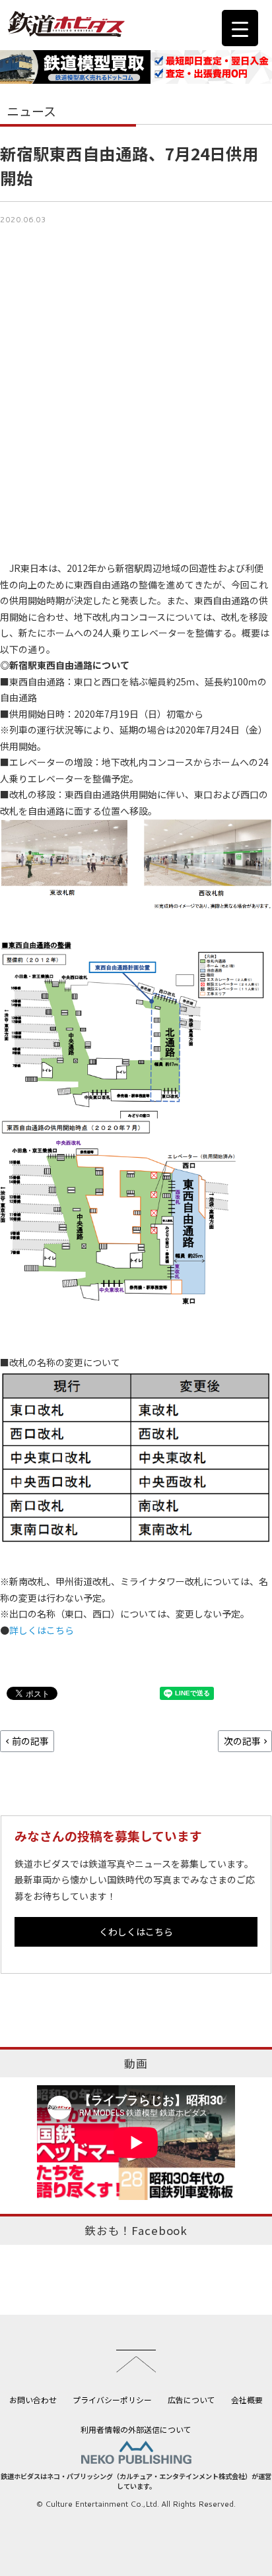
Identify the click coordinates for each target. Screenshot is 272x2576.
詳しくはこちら (42, 1630)
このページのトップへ (136, 2361)
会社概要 (247, 2400)
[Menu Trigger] (240, 28)
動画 (136, 2063)
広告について (191, 2400)
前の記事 (30, 1741)
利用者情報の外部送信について (136, 2429)
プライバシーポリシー (112, 2400)
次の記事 (242, 1741)
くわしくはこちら (136, 1932)
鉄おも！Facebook (136, 2230)
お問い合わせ (33, 2400)
